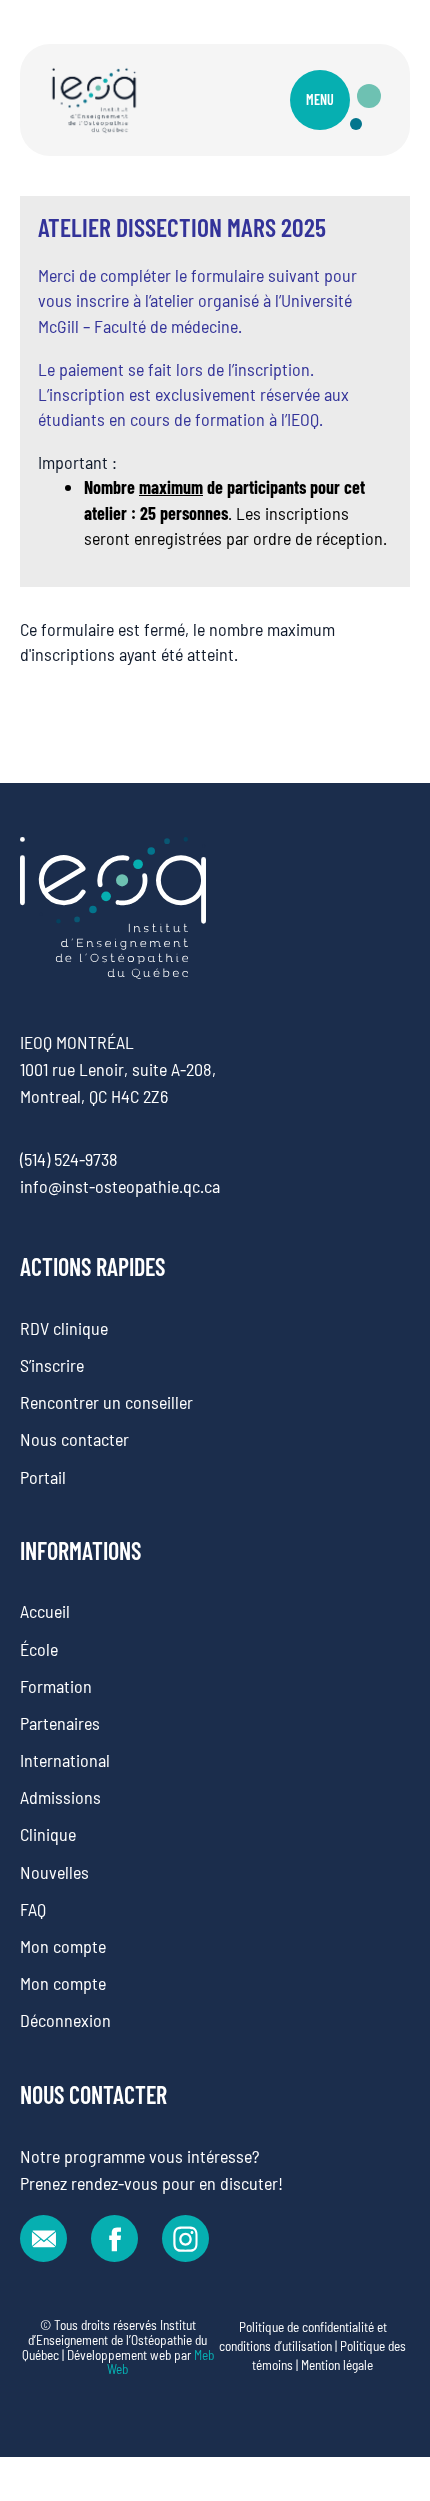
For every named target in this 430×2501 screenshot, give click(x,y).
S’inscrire (52, 1365)
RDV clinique (64, 1328)
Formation (56, 1686)
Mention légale (337, 2365)
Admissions (60, 1797)
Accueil (45, 1611)
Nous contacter (74, 1439)
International (65, 1760)
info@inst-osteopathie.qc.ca (120, 1186)
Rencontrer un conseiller (106, 1402)
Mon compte (63, 1946)
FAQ (33, 1909)
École (39, 1649)
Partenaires (60, 1723)
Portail (43, 1477)
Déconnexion (65, 2020)
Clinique (48, 1834)
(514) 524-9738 (69, 1159)
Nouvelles (54, 1872)
